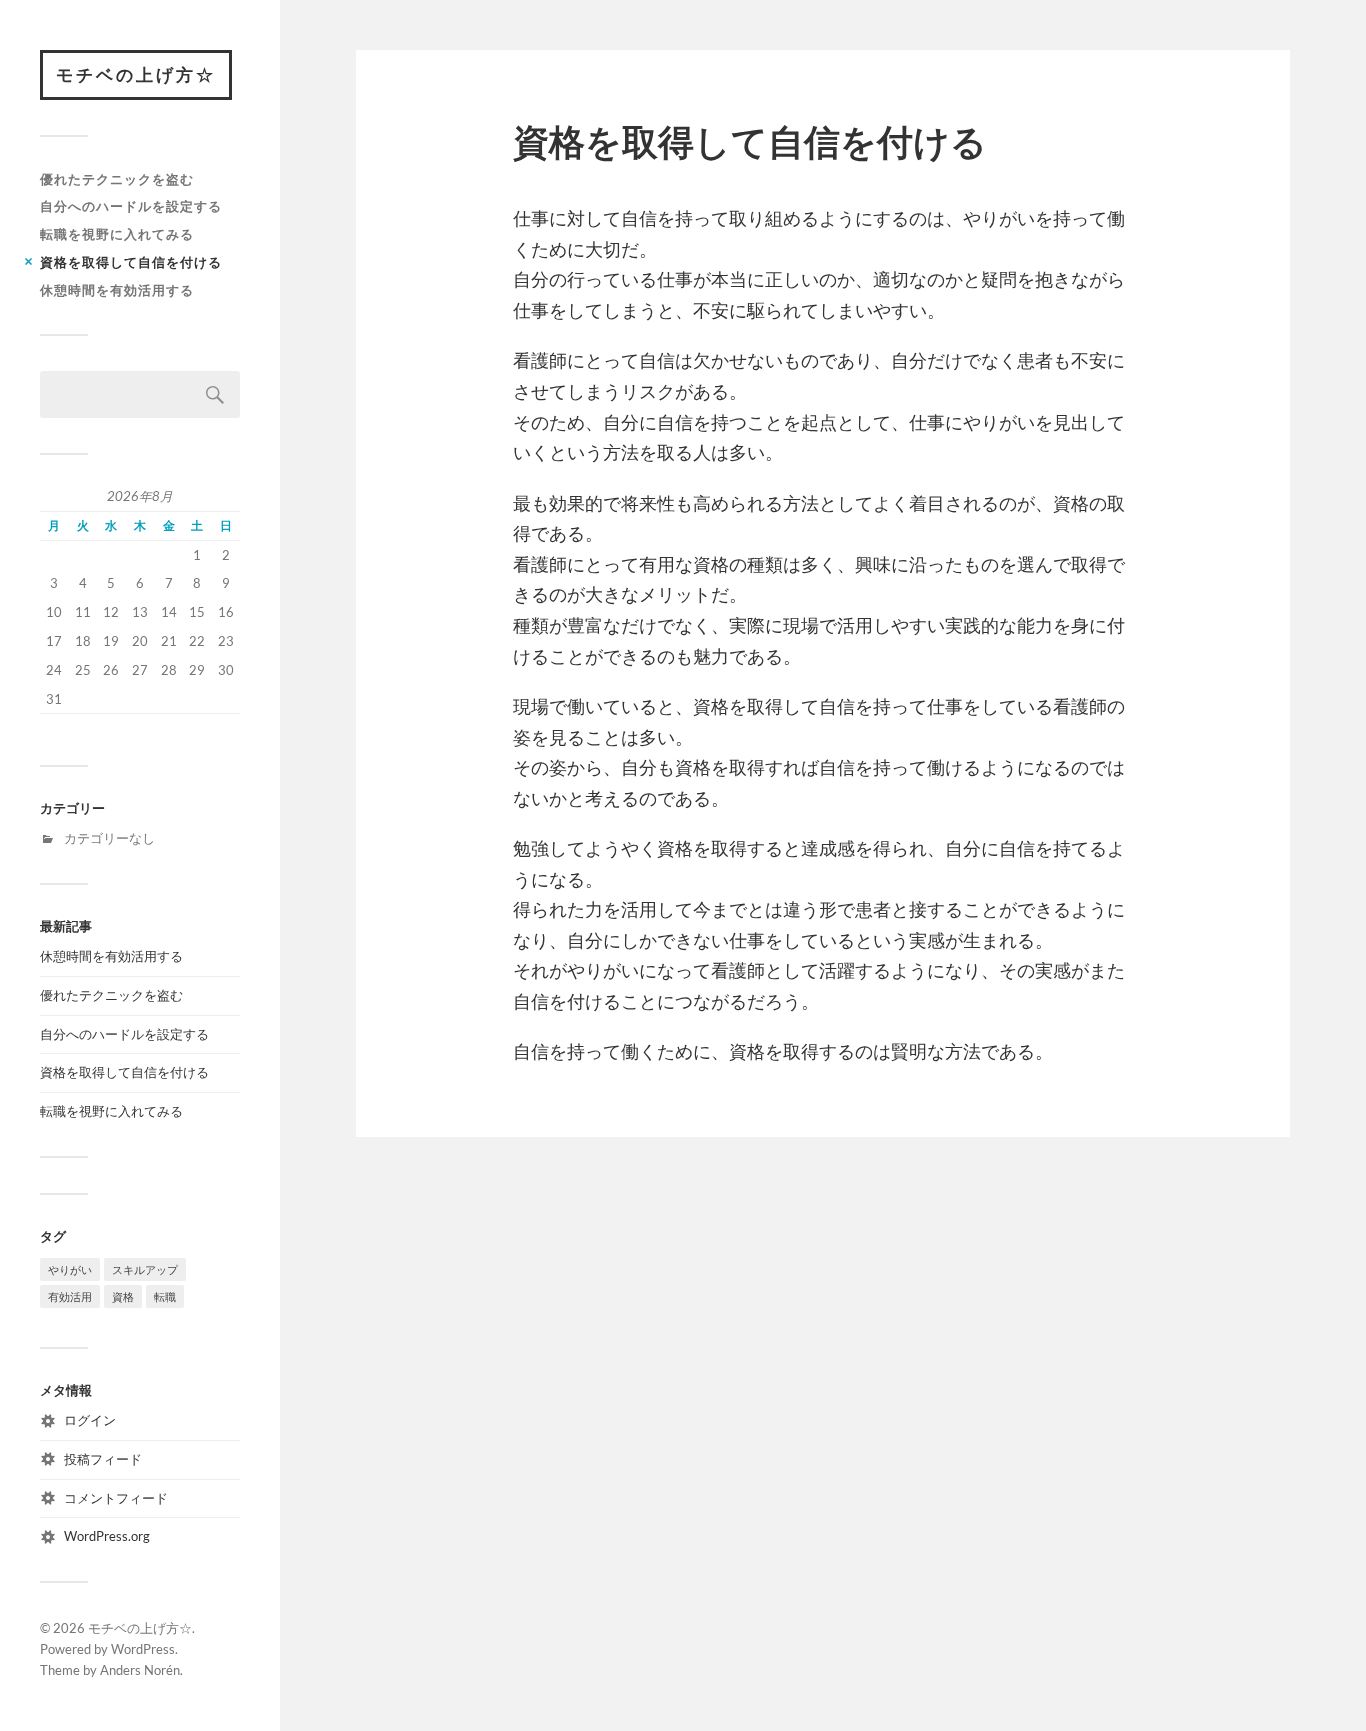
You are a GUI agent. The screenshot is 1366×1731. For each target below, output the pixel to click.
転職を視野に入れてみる (117, 234)
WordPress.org (107, 1536)
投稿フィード (103, 1459)
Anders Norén (140, 1670)
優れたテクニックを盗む (117, 179)
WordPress (143, 1649)
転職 (165, 1296)
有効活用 (70, 1296)
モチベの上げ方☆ (136, 74)
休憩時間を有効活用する (117, 290)
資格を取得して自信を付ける (131, 262)
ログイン (90, 1420)
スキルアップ (145, 1269)
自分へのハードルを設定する (131, 206)
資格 (123, 1296)
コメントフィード (116, 1498)
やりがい (70, 1269)
